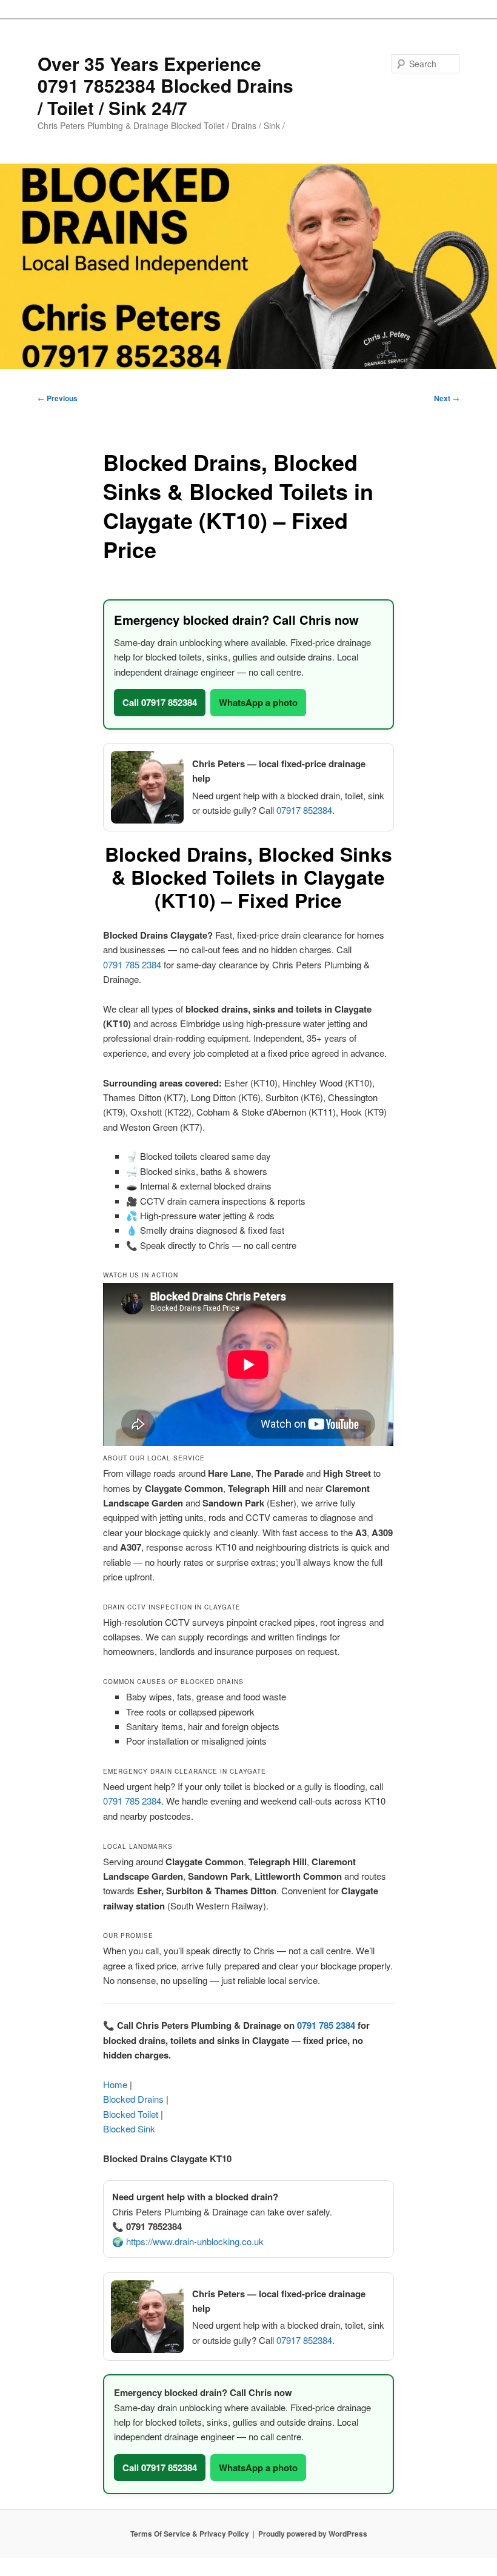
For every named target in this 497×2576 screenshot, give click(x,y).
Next (447, 398)
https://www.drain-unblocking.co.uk (195, 2241)
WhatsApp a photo (258, 702)
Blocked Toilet (131, 2114)
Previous (58, 398)
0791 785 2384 (132, 964)
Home (115, 2084)
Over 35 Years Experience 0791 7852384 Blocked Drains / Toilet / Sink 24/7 (165, 85)
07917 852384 (304, 810)
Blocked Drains (133, 2099)
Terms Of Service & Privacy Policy (190, 2534)
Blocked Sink (129, 2128)
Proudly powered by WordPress (313, 2534)
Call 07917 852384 (160, 702)
